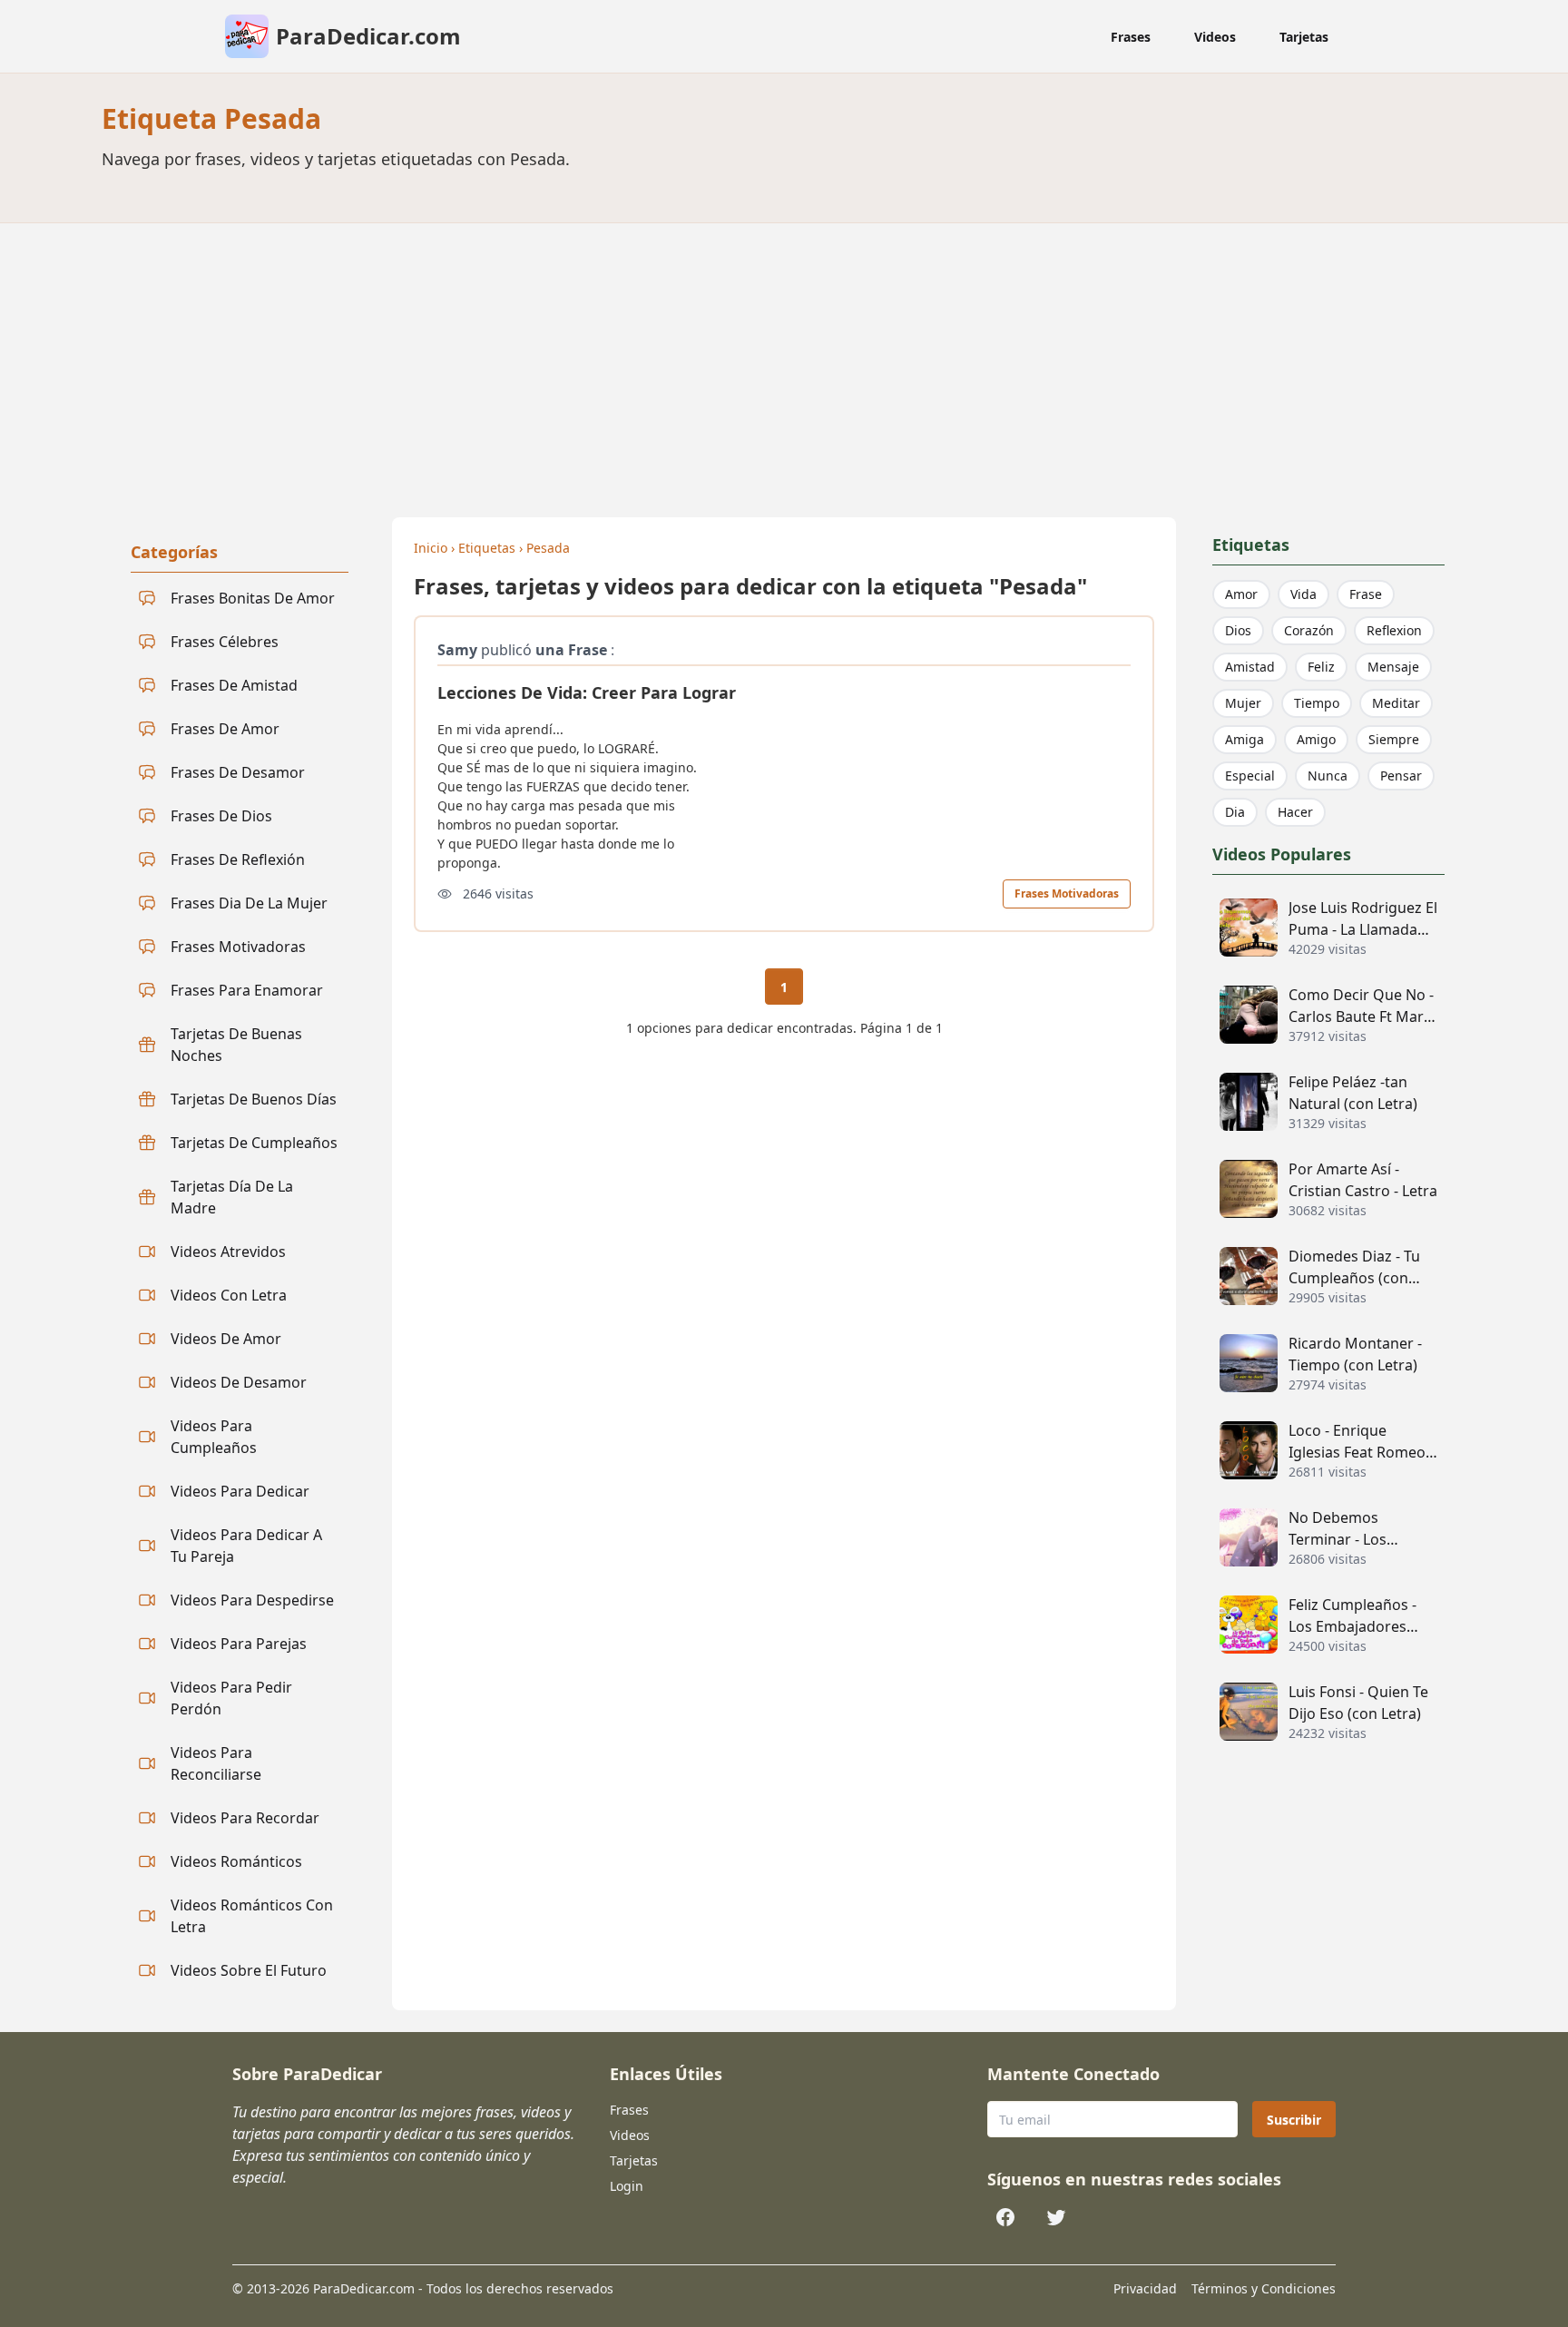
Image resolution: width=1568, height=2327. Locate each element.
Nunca (1328, 776)
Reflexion (1394, 630)
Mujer (1243, 703)
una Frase (571, 650)
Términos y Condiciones (1264, 2288)
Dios (1238, 630)
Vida (1303, 594)
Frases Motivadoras (1067, 893)
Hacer (1295, 812)
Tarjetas (1304, 37)
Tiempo (1317, 703)
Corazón (1309, 630)
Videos (1215, 37)
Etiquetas (487, 548)
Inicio (431, 548)
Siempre (1394, 739)
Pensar (1401, 776)
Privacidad (1145, 2288)
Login (627, 2186)
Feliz (1321, 667)
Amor (1241, 594)
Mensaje (1393, 667)
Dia (1235, 812)
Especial (1250, 776)
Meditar (1396, 703)
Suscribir (1294, 2120)
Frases (1131, 37)
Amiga (1245, 739)
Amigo (1316, 739)
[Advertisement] (784, 359)
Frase (1366, 594)
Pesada (548, 548)
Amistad (1250, 667)
